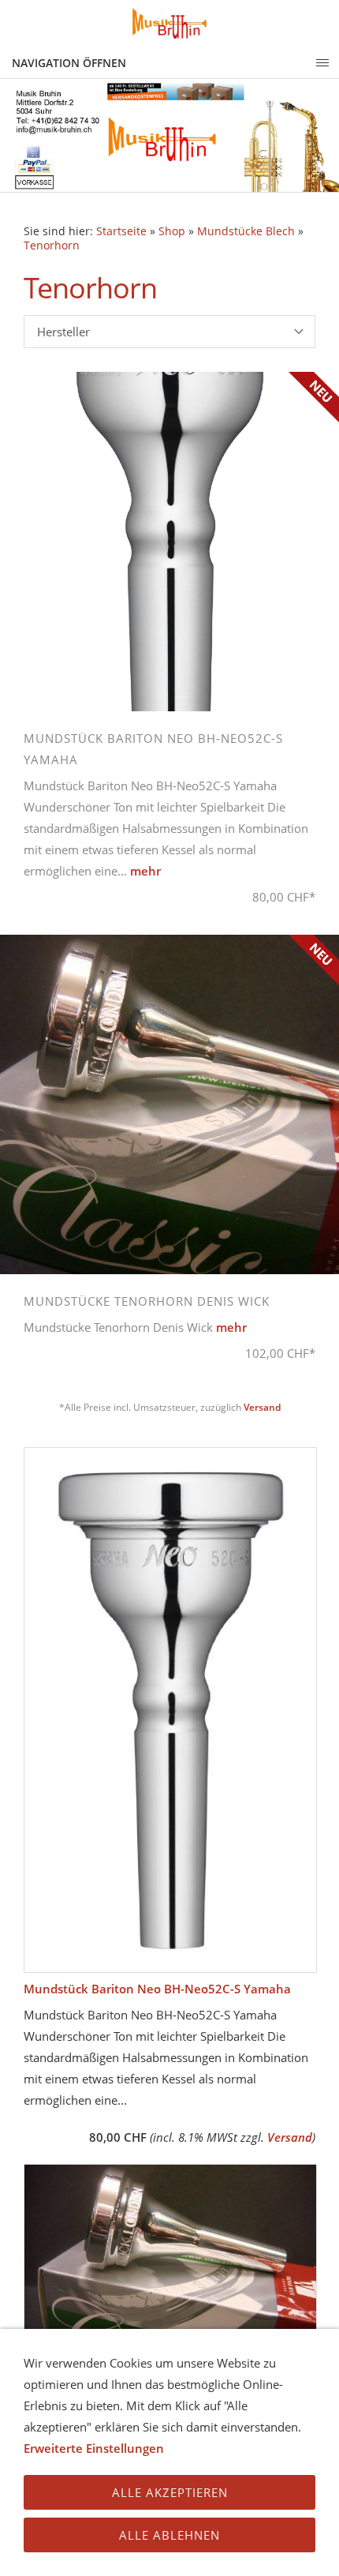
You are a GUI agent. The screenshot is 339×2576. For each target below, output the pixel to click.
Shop (172, 231)
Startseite (121, 231)
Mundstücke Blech (246, 231)
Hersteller (63, 332)
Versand (262, 1407)
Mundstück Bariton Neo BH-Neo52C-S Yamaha (157, 1989)
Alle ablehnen (169, 2535)
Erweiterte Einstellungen (94, 2448)
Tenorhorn (52, 246)
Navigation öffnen (69, 63)
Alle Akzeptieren (170, 2492)
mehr (145, 871)
